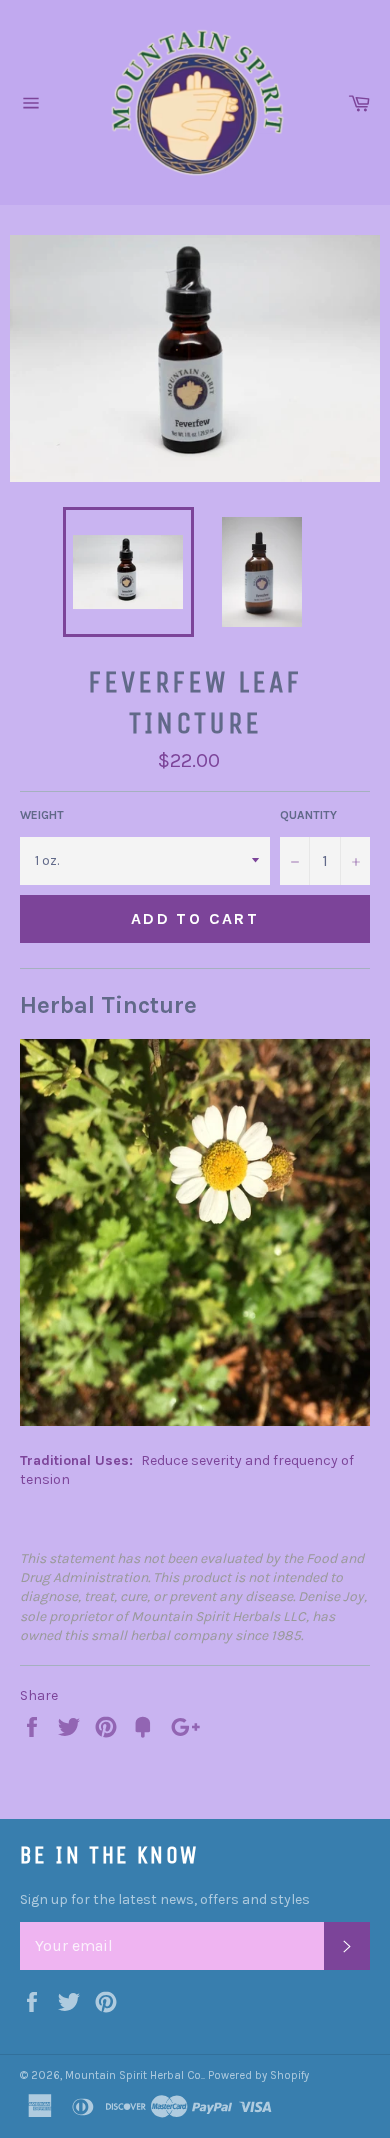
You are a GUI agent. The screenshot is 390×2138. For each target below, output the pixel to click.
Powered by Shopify (258, 2075)
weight (42, 815)
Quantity (308, 815)
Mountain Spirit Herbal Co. (134, 2075)
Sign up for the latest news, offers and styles (165, 1899)
